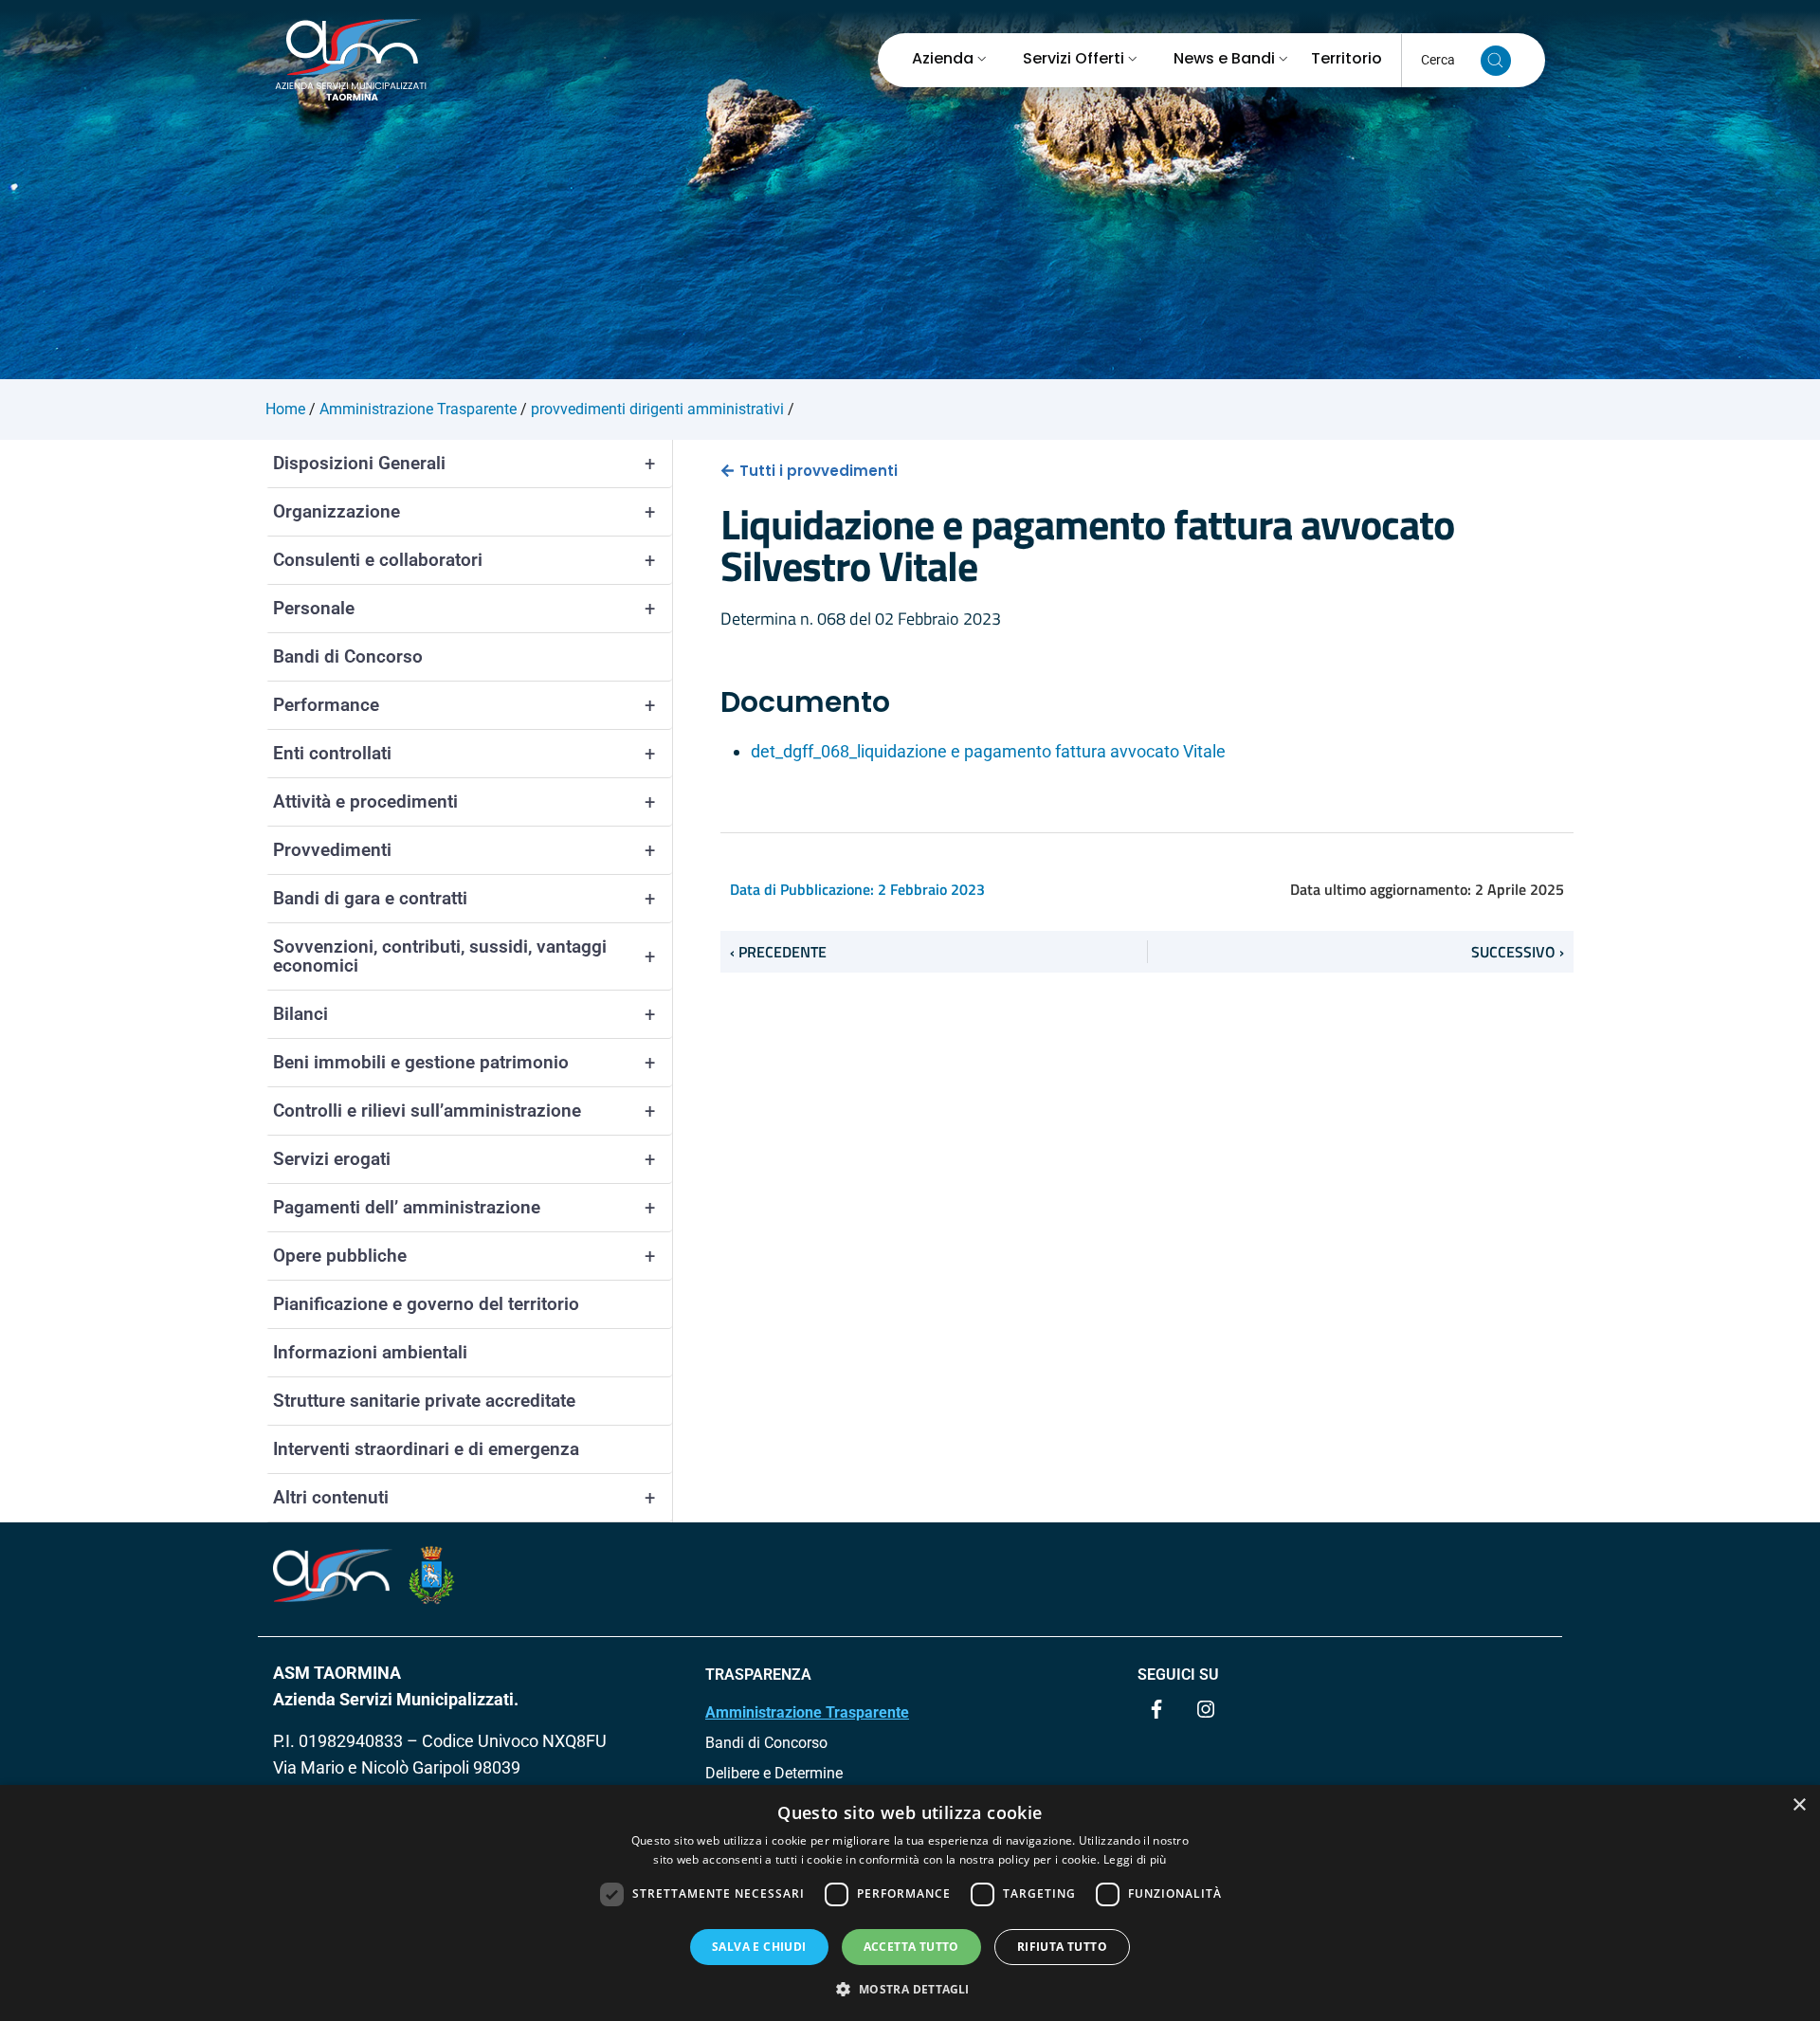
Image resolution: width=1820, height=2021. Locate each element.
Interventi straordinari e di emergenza (426, 1449)
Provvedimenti (464, 850)
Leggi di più (1135, 1859)
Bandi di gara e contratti (464, 899)
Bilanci (464, 1014)
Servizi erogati (464, 1159)
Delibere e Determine (774, 1773)
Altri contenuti (464, 1498)
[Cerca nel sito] (1496, 61)
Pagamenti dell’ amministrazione (464, 1208)
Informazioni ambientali (370, 1352)
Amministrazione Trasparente (807, 1712)
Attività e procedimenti (464, 802)
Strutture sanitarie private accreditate (424, 1401)
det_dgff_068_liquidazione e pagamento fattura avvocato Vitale (988, 751)
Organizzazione (464, 512)
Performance (464, 705)
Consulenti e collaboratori (464, 560)
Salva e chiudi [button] (759, 1947)
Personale (464, 609)
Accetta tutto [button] (911, 1947)
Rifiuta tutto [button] (1062, 1947)
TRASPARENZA (758, 1675)
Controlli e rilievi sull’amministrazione (464, 1111)
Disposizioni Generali (464, 464)
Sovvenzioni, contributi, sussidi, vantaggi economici (464, 956)
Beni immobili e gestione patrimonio (464, 1063)
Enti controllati (464, 754)
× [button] (1799, 1805)
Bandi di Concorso (348, 656)
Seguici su (1178, 1675)
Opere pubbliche (464, 1256)
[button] (910, 1989)
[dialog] (910, 1903)
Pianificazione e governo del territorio (426, 1304)
